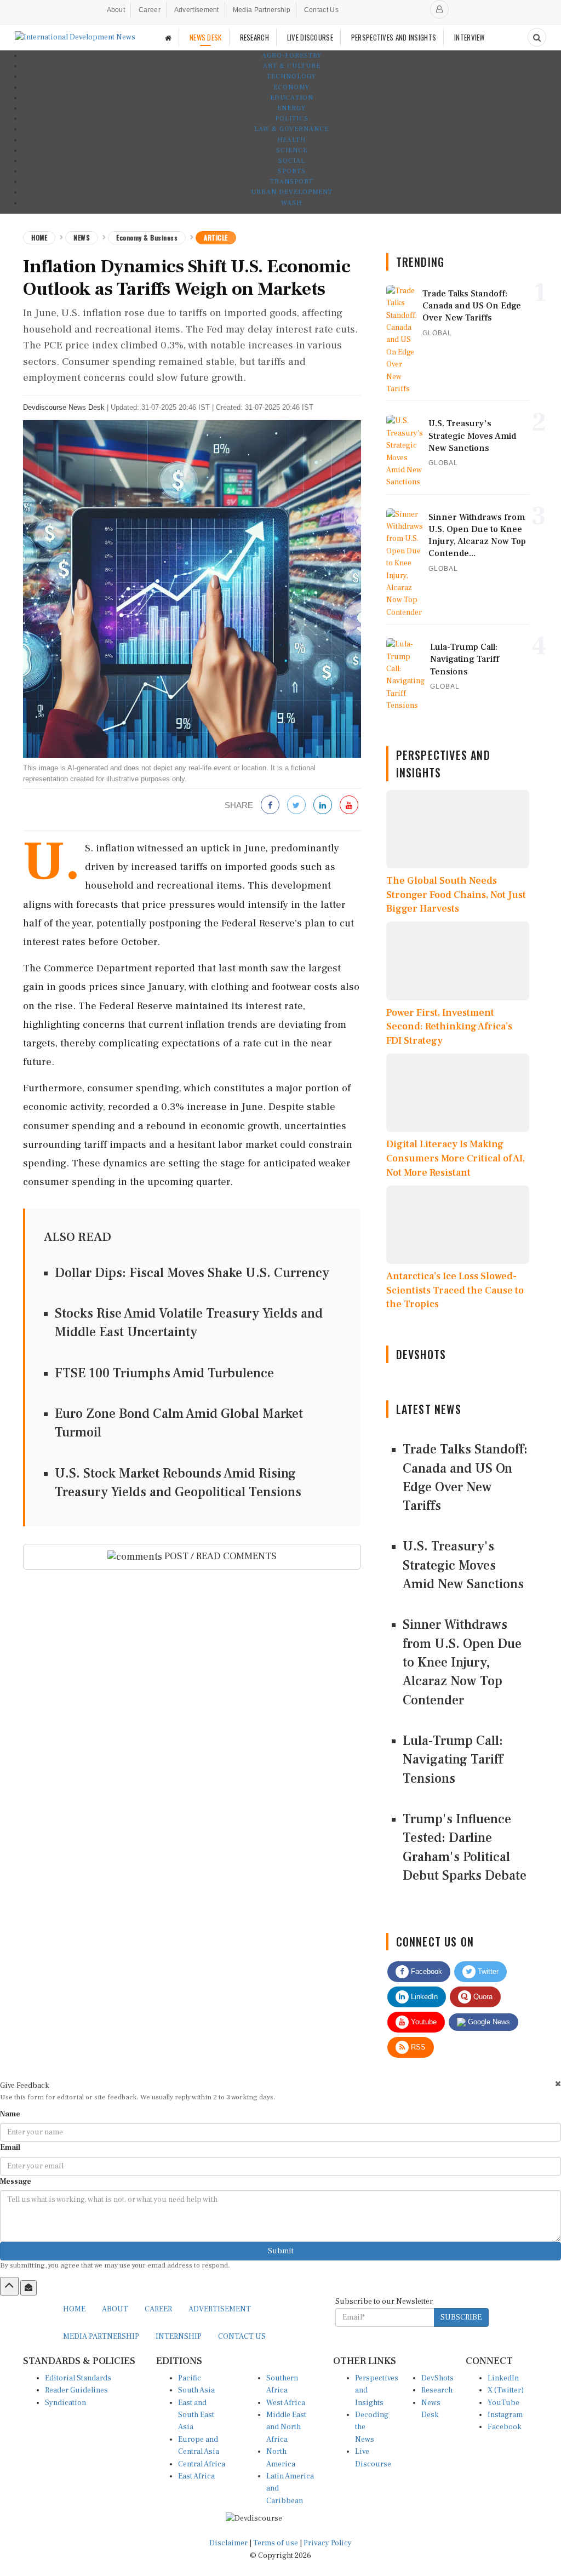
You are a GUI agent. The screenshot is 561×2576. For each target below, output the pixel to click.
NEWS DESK (206, 37)
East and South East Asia (196, 2415)
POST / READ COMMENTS (219, 1556)
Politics (292, 119)
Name (10, 2114)
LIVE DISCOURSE (310, 37)
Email (10, 2148)
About (116, 10)
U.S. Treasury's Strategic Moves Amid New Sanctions (463, 1565)
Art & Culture (292, 66)
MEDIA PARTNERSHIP (101, 2337)
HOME (74, 2309)
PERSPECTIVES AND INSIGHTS (394, 37)
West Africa (286, 2403)
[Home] (168, 38)
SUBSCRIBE (461, 2317)
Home (39, 237)
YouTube (503, 2403)
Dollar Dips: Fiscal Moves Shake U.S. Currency (192, 1273)
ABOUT (115, 2309)
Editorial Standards (78, 2378)
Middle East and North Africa (286, 2427)
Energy (291, 108)
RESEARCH (254, 37)
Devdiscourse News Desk (64, 407)
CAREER (158, 2309)
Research (437, 2390)
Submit (281, 2251)
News (82, 237)
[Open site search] (537, 37)
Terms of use (276, 2543)
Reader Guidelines (76, 2390)
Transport (292, 182)
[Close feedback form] (558, 2084)
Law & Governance (291, 129)
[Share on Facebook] (270, 806)
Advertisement (197, 10)
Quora (482, 1997)
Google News (488, 2022)
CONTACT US (242, 2337)
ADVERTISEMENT (220, 2309)
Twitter (487, 1971)
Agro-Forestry (292, 56)
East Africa (196, 2476)
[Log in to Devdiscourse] (439, 9)
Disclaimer (228, 2543)
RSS (417, 2047)
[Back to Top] (9, 2286)
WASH (291, 203)
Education (292, 98)
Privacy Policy (328, 2543)
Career (150, 10)
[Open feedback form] (28, 2288)
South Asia (196, 2390)
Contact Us (321, 10)
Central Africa (202, 2464)
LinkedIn (423, 1997)
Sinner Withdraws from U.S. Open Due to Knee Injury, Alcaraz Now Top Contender (462, 1662)
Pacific (190, 2378)
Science (292, 150)
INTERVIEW (470, 37)
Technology (291, 76)
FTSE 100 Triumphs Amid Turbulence (164, 1373)
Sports (292, 171)
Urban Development (292, 192)
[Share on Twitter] (296, 806)
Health (291, 140)
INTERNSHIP (179, 2337)
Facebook (425, 1971)
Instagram (505, 2415)
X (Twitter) (506, 2390)
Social (292, 161)
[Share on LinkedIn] (323, 806)
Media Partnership (262, 10)
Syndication (65, 2403)
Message (16, 2182)
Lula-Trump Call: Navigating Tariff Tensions (453, 1760)
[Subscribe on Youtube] (349, 806)
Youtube (423, 2022)
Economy (291, 87)
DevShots (437, 2378)
